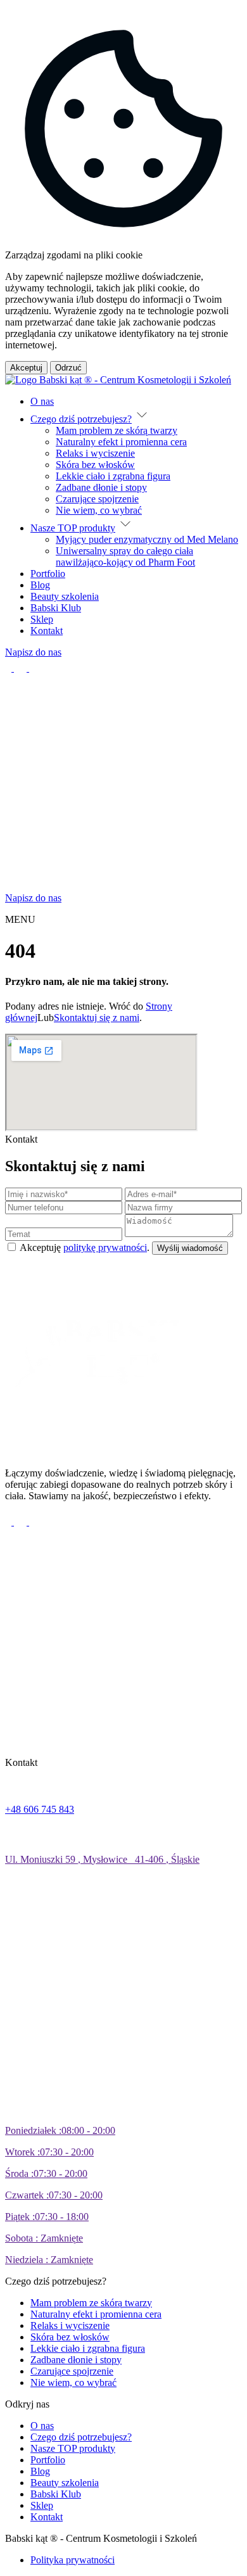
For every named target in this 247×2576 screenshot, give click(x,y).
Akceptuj (26, 368)
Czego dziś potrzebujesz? (81, 419)
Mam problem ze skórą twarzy (117, 430)
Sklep (42, 619)
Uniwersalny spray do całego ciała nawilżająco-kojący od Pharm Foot (125, 556)
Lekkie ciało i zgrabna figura (113, 476)
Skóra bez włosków (95, 465)
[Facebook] (9, 668)
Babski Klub (56, 608)
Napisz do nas (33, 652)
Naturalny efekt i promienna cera (121, 442)
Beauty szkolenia (65, 596)
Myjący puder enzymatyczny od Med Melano (147, 539)
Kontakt (47, 631)
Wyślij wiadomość (190, 1248)
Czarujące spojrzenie (97, 499)
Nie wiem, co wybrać (99, 510)
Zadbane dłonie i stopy (101, 487)
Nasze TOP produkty (73, 528)
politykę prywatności (105, 1247)
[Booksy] (113, 886)
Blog (40, 585)
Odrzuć (68, 368)
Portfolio (48, 574)
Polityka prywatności (73, 2560)
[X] (22, 668)
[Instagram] (35, 668)
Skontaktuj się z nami (97, 1018)
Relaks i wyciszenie (95, 453)
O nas (42, 401)
